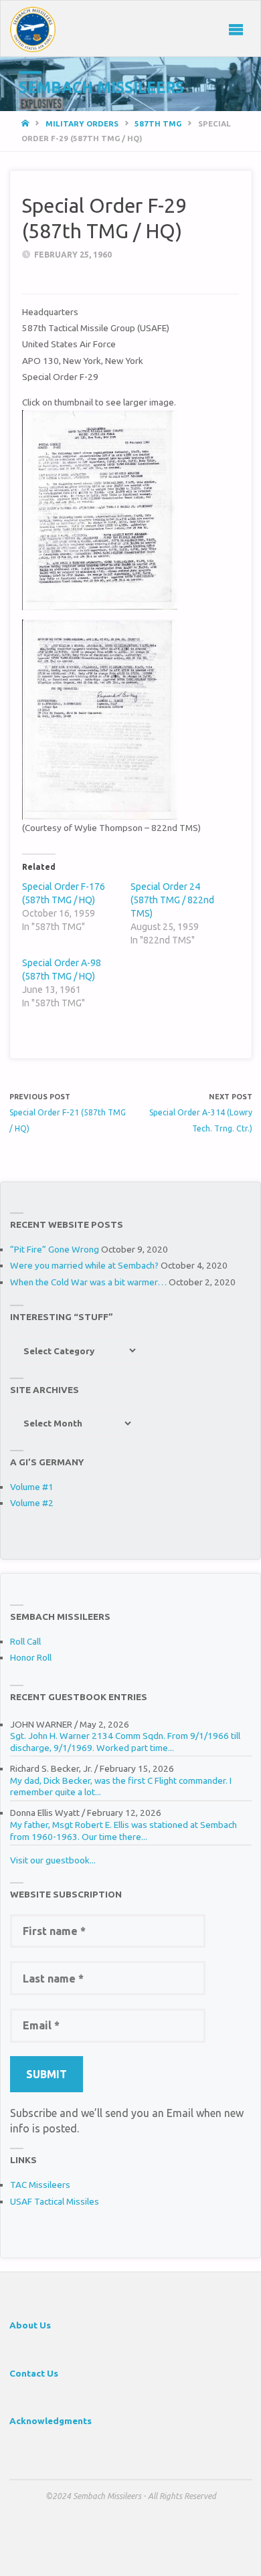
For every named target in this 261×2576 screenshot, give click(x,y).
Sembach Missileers (101, 87)
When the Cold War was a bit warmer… (88, 1282)
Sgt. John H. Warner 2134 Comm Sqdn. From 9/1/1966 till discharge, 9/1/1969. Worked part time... (125, 1742)
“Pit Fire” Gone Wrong (55, 1249)
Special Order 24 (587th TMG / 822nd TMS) (172, 900)
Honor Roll (31, 1657)
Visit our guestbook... (53, 1860)
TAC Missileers (40, 2185)
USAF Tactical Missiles (55, 2201)
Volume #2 (32, 1503)
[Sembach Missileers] (33, 29)
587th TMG (158, 123)
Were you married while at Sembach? (84, 1265)
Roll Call (25, 1641)
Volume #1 (32, 1487)
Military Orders (82, 123)
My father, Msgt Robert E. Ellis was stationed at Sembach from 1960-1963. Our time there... (123, 1831)
